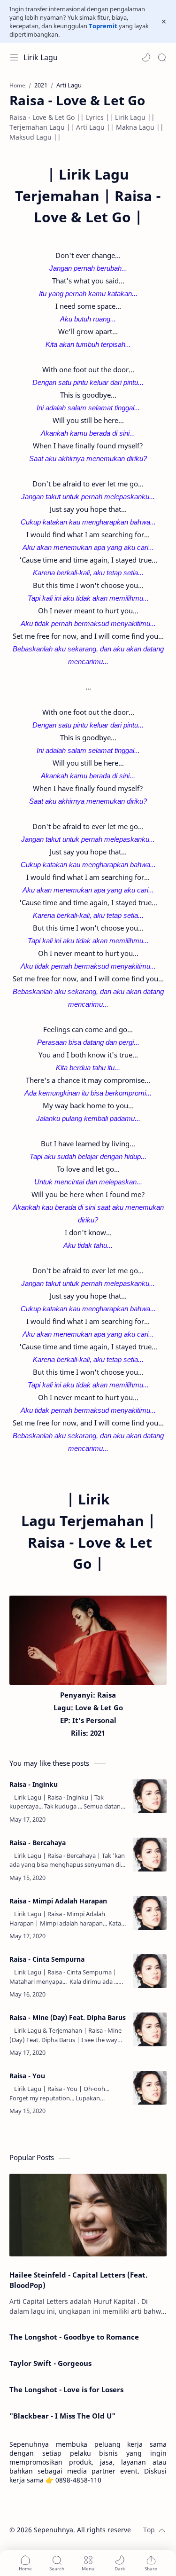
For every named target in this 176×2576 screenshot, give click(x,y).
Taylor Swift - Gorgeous (50, 2363)
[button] (146, 57)
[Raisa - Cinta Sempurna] (150, 1971)
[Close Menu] (164, 22)
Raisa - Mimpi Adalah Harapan (58, 1901)
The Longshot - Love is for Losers (66, 2389)
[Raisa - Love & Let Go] (88, 1640)
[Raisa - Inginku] (150, 1796)
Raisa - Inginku (34, 1784)
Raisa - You (27, 2076)
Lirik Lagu (41, 57)
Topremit (103, 26)
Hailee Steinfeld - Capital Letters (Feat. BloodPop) (78, 2280)
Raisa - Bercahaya (38, 1843)
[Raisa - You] (150, 2088)
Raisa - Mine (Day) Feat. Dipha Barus (68, 2017)
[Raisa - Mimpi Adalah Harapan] (150, 1913)
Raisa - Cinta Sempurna (47, 1959)
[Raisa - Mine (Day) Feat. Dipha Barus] (150, 2029)
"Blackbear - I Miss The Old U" (62, 2416)
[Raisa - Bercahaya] (150, 1855)
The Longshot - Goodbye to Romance (74, 2337)
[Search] (162, 57)
